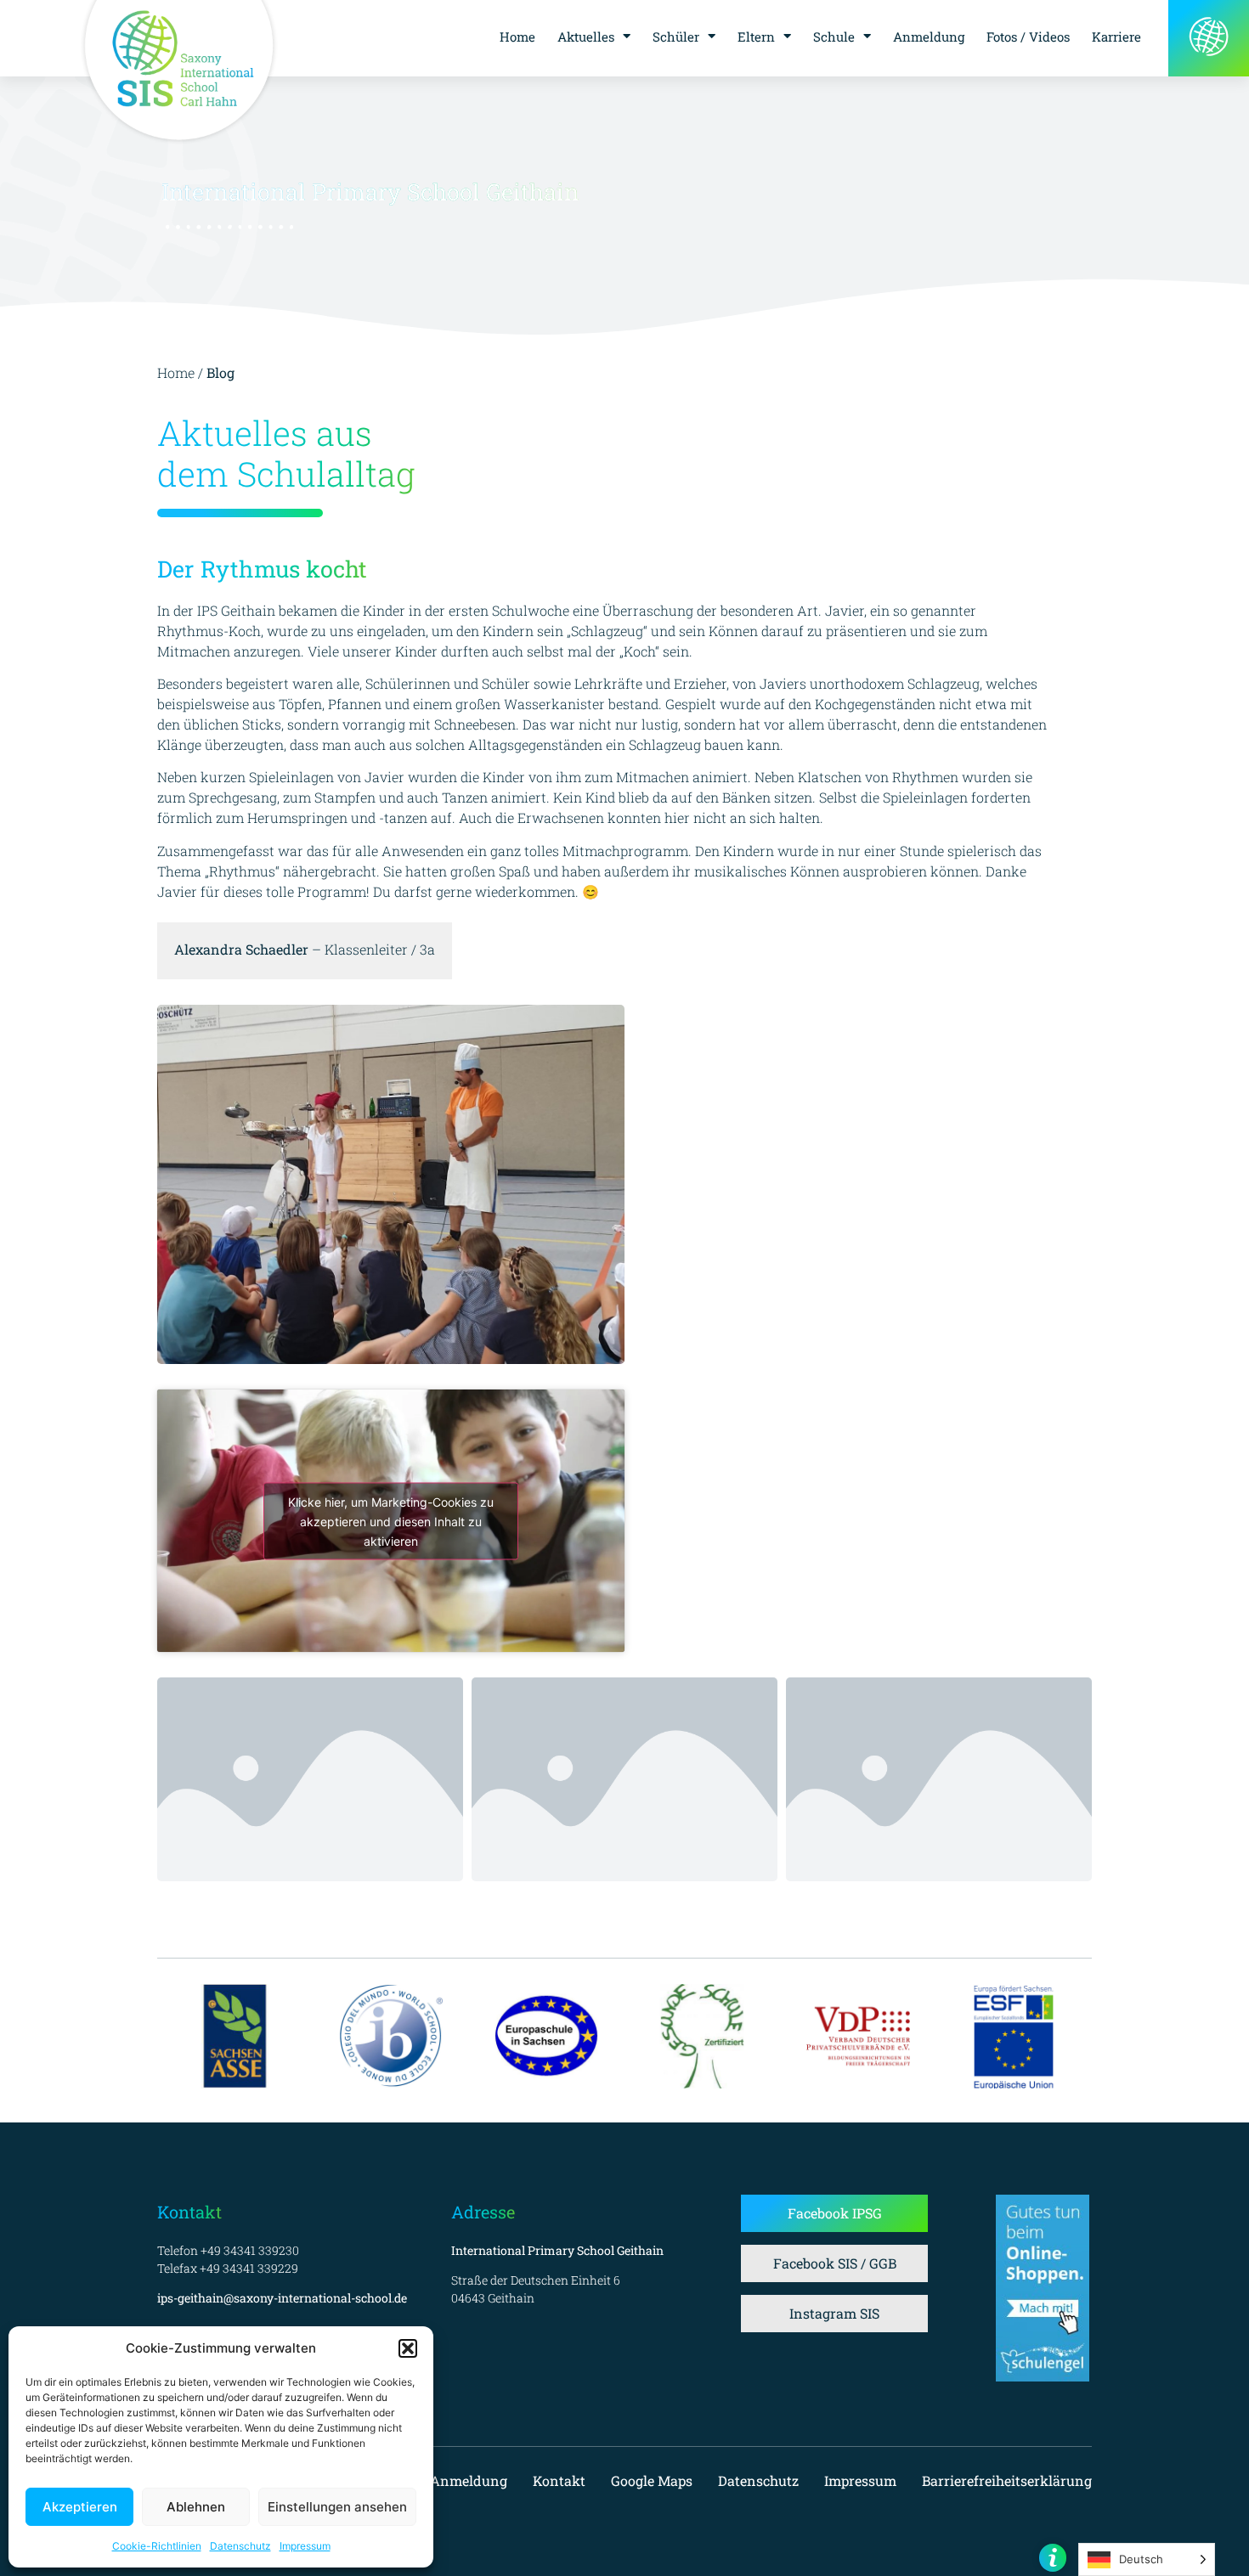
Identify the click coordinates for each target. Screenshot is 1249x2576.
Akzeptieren (80, 2507)
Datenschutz (240, 2546)
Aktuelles (586, 37)
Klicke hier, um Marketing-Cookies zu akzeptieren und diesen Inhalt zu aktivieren (391, 1521)
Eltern (756, 37)
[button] (408, 2348)
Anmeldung (929, 37)
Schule (834, 37)
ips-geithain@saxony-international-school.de (282, 2298)
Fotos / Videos (1028, 37)
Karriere (1116, 37)
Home (517, 37)
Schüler (676, 37)
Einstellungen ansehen (337, 2507)
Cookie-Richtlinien (157, 2546)
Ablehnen (196, 2507)
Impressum (305, 2546)
